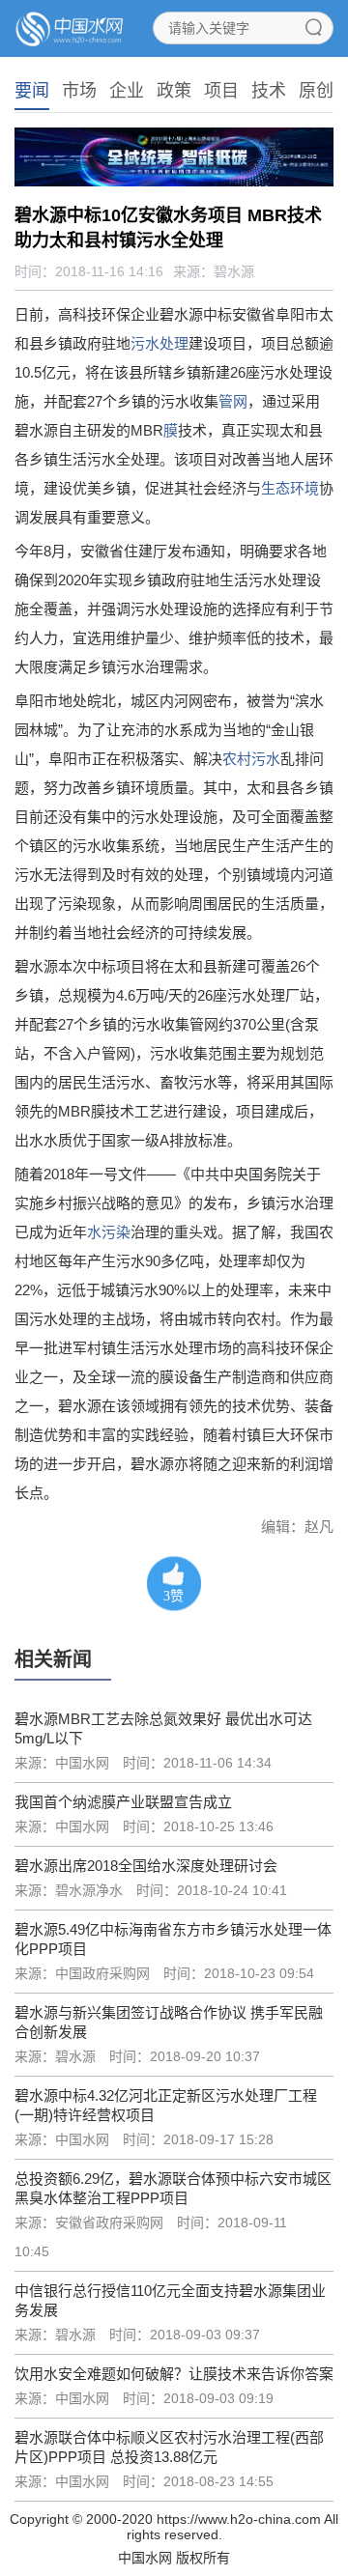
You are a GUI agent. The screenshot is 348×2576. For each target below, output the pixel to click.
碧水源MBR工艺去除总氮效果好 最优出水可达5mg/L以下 (163, 1728)
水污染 (109, 1232)
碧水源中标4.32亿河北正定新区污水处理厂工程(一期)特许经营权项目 (166, 2105)
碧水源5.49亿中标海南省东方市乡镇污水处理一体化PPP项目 (173, 1939)
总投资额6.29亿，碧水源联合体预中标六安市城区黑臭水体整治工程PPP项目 (173, 2188)
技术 (269, 91)
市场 (79, 91)
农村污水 (251, 759)
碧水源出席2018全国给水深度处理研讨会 (146, 1866)
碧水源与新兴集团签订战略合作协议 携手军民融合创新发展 (169, 2022)
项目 (221, 91)
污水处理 (159, 343)
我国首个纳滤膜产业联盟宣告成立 (123, 1802)
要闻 (32, 91)
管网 (233, 401)
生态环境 (290, 488)
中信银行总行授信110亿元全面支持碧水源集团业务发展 (170, 2300)
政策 (174, 91)
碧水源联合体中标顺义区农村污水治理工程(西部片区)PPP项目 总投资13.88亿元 (169, 2447)
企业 (127, 91)
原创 (316, 91)
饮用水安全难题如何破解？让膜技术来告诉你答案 (174, 2374)
